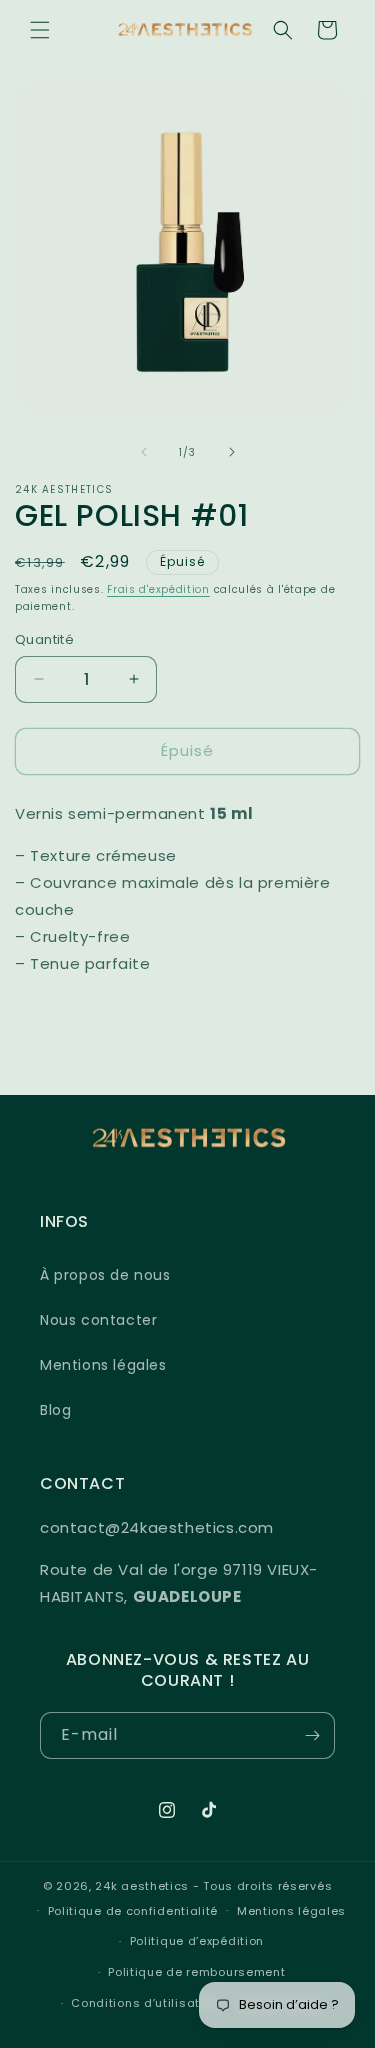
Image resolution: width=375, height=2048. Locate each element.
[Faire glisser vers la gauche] (144, 452)
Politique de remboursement (196, 1972)
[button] (40, 30)
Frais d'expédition (158, 589)
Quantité (44, 639)
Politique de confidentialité (133, 1911)
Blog (55, 1410)
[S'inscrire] (312, 1735)
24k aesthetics (142, 1886)
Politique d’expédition (197, 1941)
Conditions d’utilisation (145, 2003)
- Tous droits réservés (262, 1886)
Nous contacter (98, 1320)
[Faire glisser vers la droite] (232, 452)
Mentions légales (103, 1365)
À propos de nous (105, 1275)
